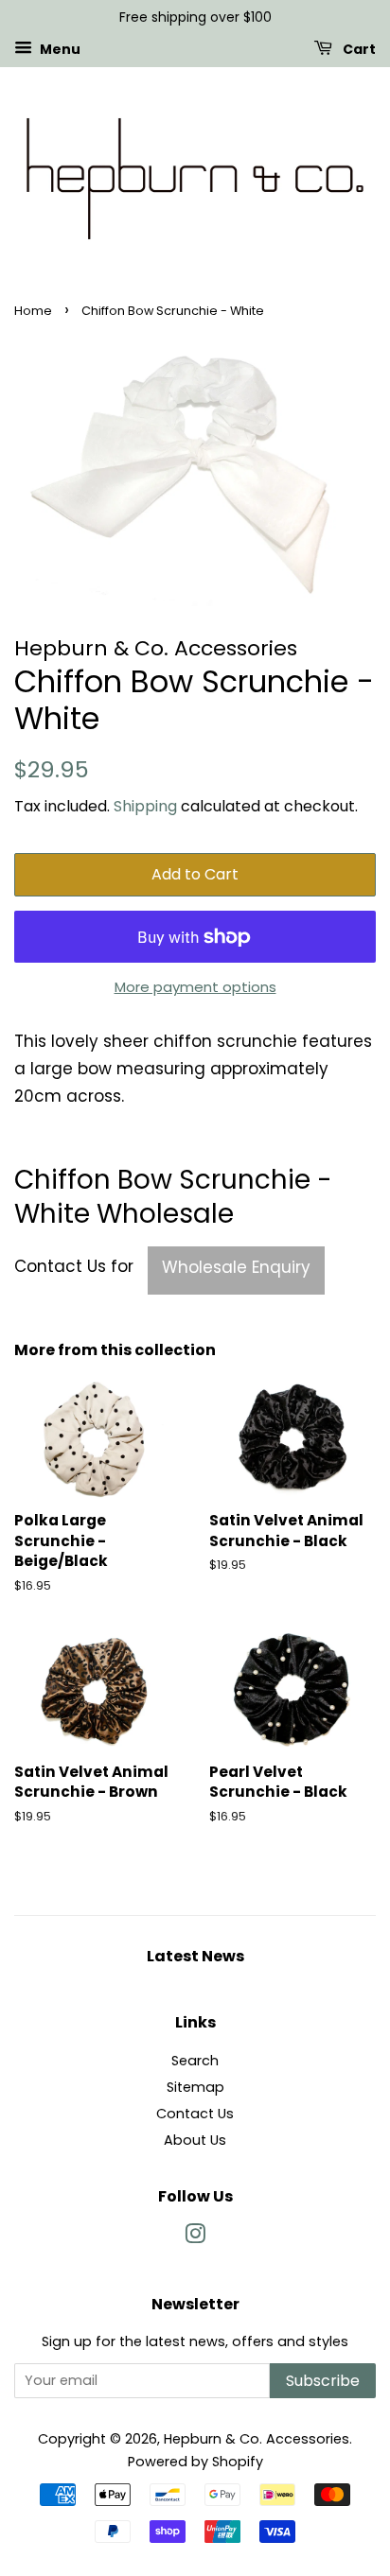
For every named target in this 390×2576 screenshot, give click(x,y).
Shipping (145, 806)
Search (195, 2061)
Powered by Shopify (195, 2462)
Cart (358, 48)
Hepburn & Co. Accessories (257, 2439)
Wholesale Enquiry (236, 1267)
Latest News (195, 1956)
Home (33, 311)
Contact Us (195, 2114)
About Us (195, 2140)
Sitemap (195, 2087)
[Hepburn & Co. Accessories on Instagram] (195, 2237)
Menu (59, 48)
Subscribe (323, 2381)
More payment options (195, 987)
